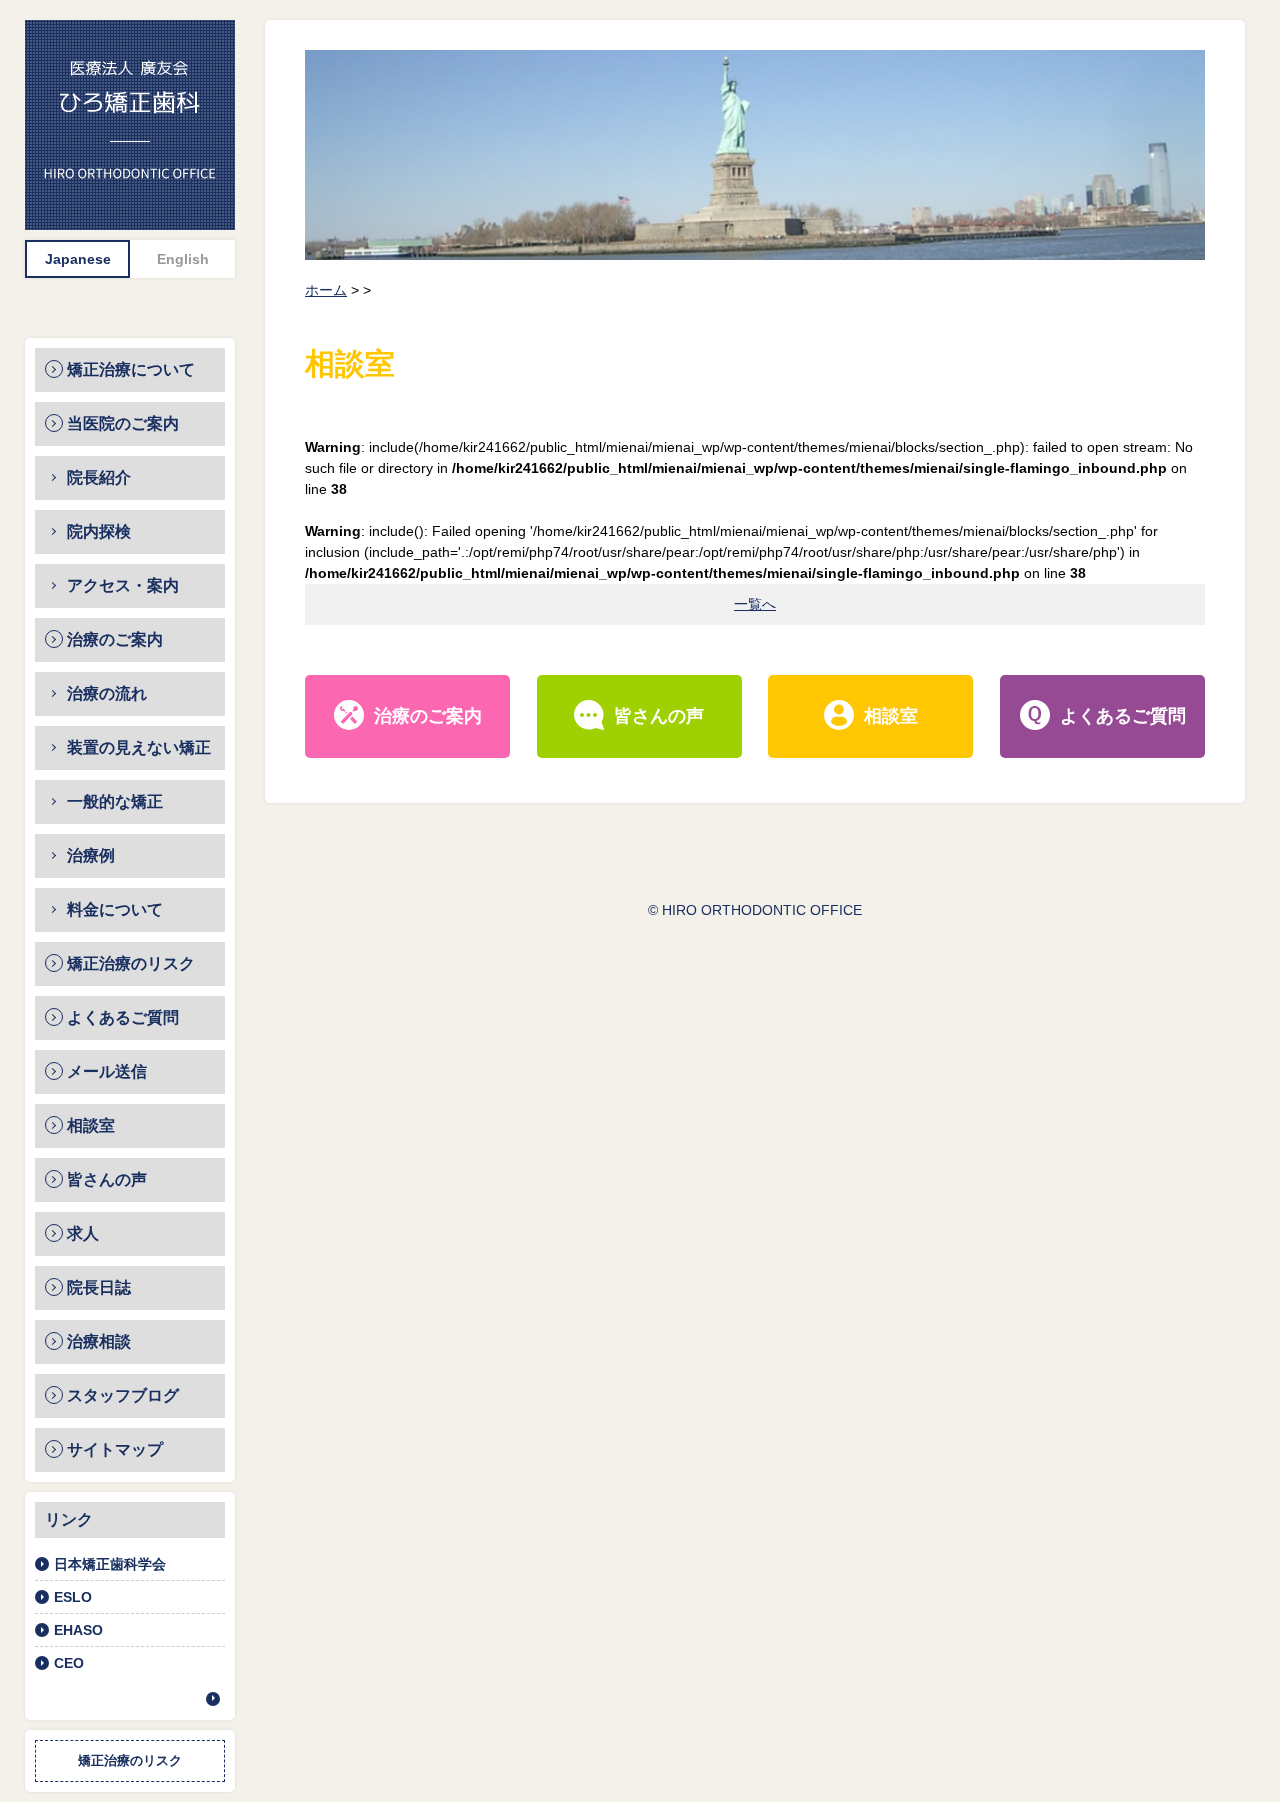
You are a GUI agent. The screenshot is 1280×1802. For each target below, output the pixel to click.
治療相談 (99, 1341)
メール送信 (107, 1071)
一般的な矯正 (115, 801)
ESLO (73, 1597)
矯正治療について (131, 369)
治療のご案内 (115, 639)
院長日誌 (99, 1287)
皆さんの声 (107, 1179)
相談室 (91, 1125)
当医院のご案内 (123, 423)
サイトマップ (115, 1449)
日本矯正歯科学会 (110, 1564)
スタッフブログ (123, 1395)
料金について (115, 909)
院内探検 (99, 531)
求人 (83, 1233)
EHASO (78, 1630)
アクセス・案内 (123, 585)
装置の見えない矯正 (139, 747)
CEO (69, 1663)
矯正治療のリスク (131, 963)
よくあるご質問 (123, 1017)
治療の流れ (107, 693)
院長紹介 (99, 477)
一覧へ (755, 604)
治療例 (91, 855)
